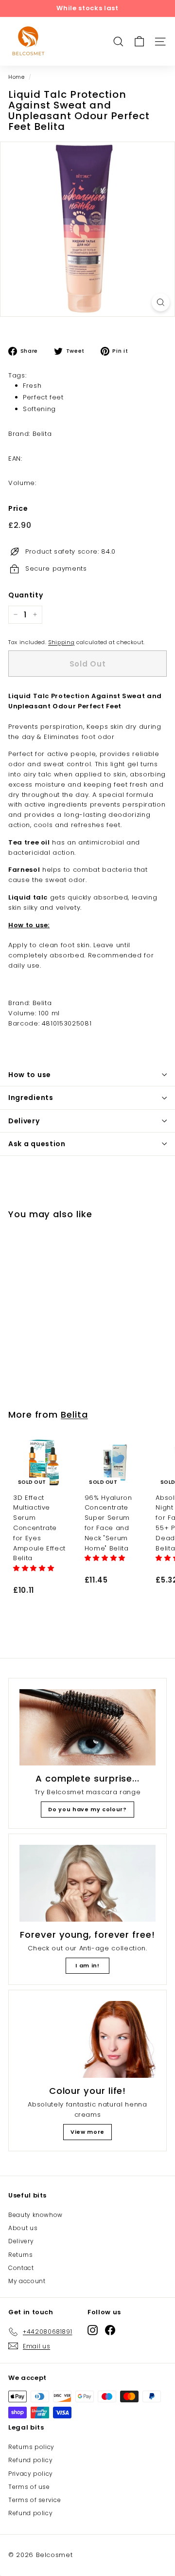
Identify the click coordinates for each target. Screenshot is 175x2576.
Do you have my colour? (87, 1809)
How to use (30, 1075)
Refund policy (30, 2460)
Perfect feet (43, 397)
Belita (74, 1414)
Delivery (24, 1121)
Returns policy (31, 2447)
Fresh (32, 386)
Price (18, 508)
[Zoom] (161, 302)
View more (87, 2132)
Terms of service (35, 2500)
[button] (35, 1568)
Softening (39, 409)
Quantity (26, 595)
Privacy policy (31, 2474)
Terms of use (29, 2487)
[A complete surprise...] (87, 1728)
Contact (21, 2268)
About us (23, 2228)
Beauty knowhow (35, 2215)
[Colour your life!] (87, 2039)
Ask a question (37, 1144)
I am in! (87, 1965)
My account (27, 2281)
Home (17, 77)
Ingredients (31, 1098)
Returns (21, 2255)
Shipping (61, 642)
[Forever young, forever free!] (87, 1883)
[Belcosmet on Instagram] (93, 2330)
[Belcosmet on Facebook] (110, 2330)
